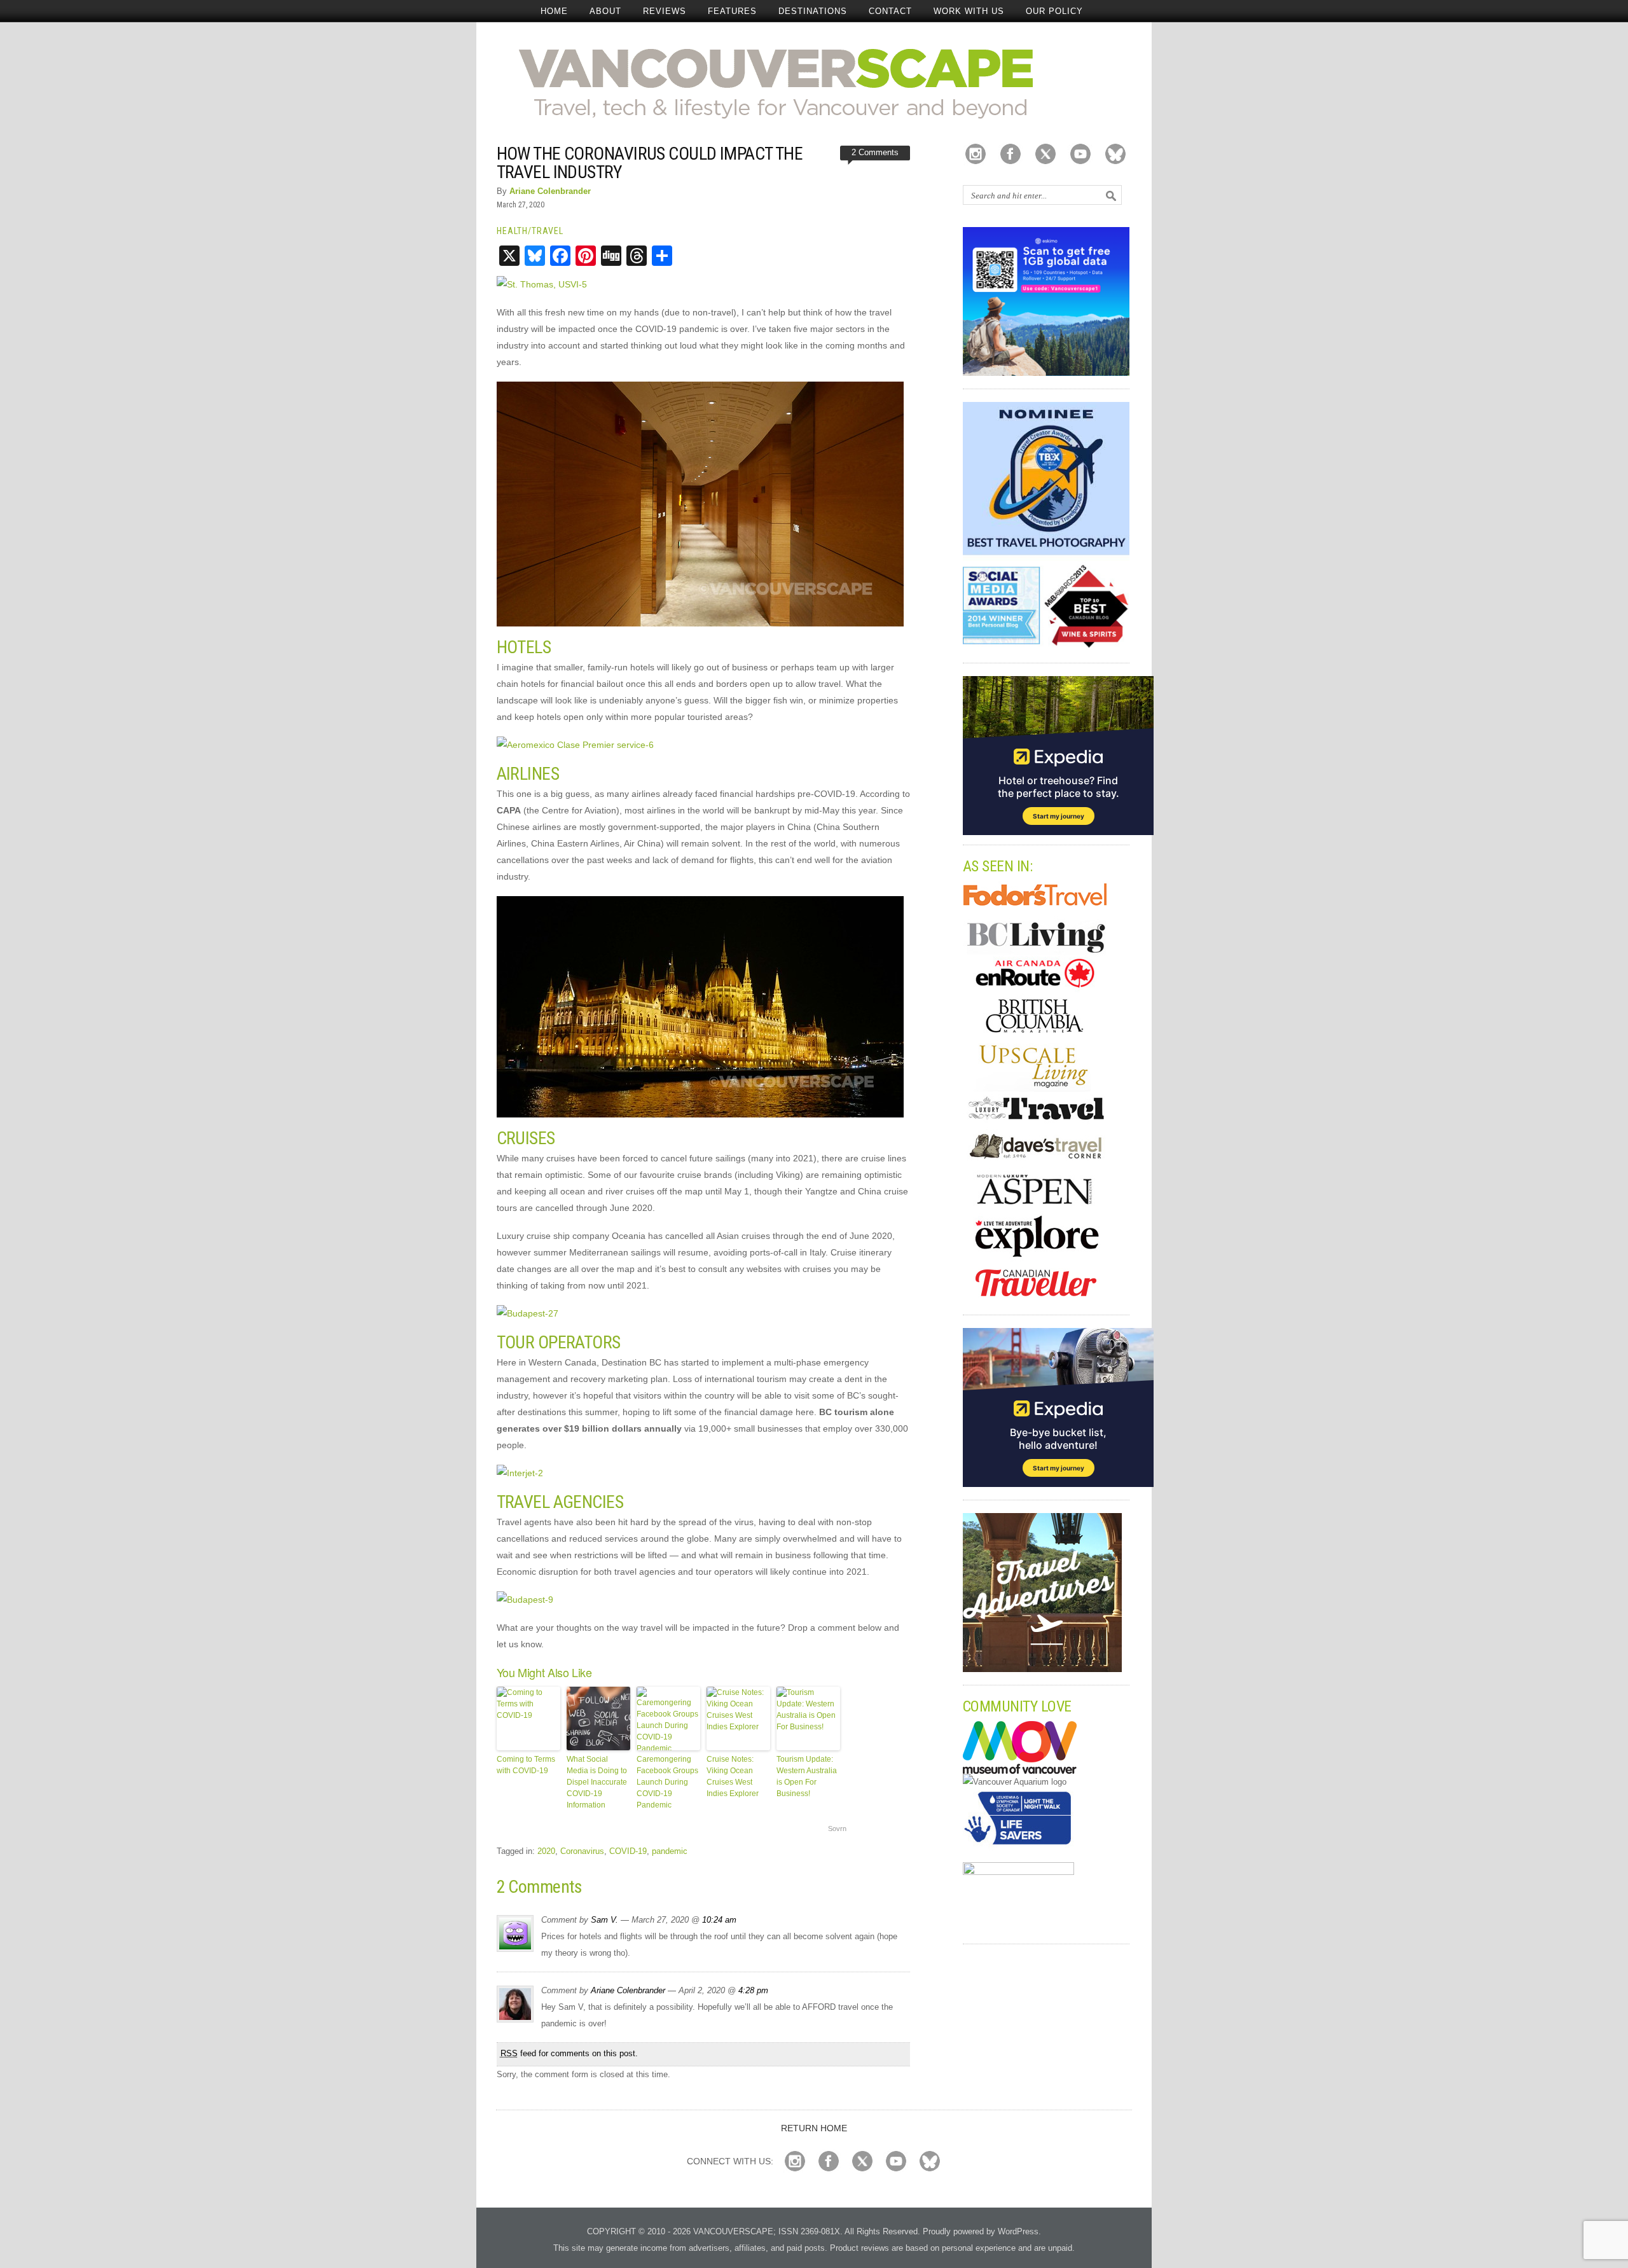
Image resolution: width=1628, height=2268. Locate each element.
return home (814, 2128)
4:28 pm (753, 1990)
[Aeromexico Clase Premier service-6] (575, 745)
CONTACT (890, 11)
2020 (546, 1851)
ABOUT (605, 11)
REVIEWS (665, 11)
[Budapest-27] (528, 1313)
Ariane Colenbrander (550, 191)
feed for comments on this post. (569, 2053)
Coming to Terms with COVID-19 (526, 1765)
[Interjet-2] (520, 1473)
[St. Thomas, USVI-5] (542, 284)
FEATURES (732, 11)
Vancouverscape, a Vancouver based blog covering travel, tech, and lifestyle (814, 83)
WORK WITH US (969, 11)
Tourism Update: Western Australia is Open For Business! (807, 1776)
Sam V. (604, 1920)
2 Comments (875, 152)
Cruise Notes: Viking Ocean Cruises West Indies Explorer (733, 1776)
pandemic (670, 1851)
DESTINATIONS (813, 11)
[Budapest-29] (700, 1114)
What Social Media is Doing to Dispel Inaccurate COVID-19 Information (597, 1782)
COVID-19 (628, 1851)
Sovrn (837, 1829)
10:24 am (719, 1920)
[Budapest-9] (525, 1600)
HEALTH (512, 231)
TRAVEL (548, 231)
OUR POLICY (1054, 11)
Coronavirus (582, 1851)
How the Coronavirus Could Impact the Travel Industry (650, 163)
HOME (554, 11)
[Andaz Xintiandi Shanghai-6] (700, 623)
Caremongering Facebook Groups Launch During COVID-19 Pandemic (667, 1782)
